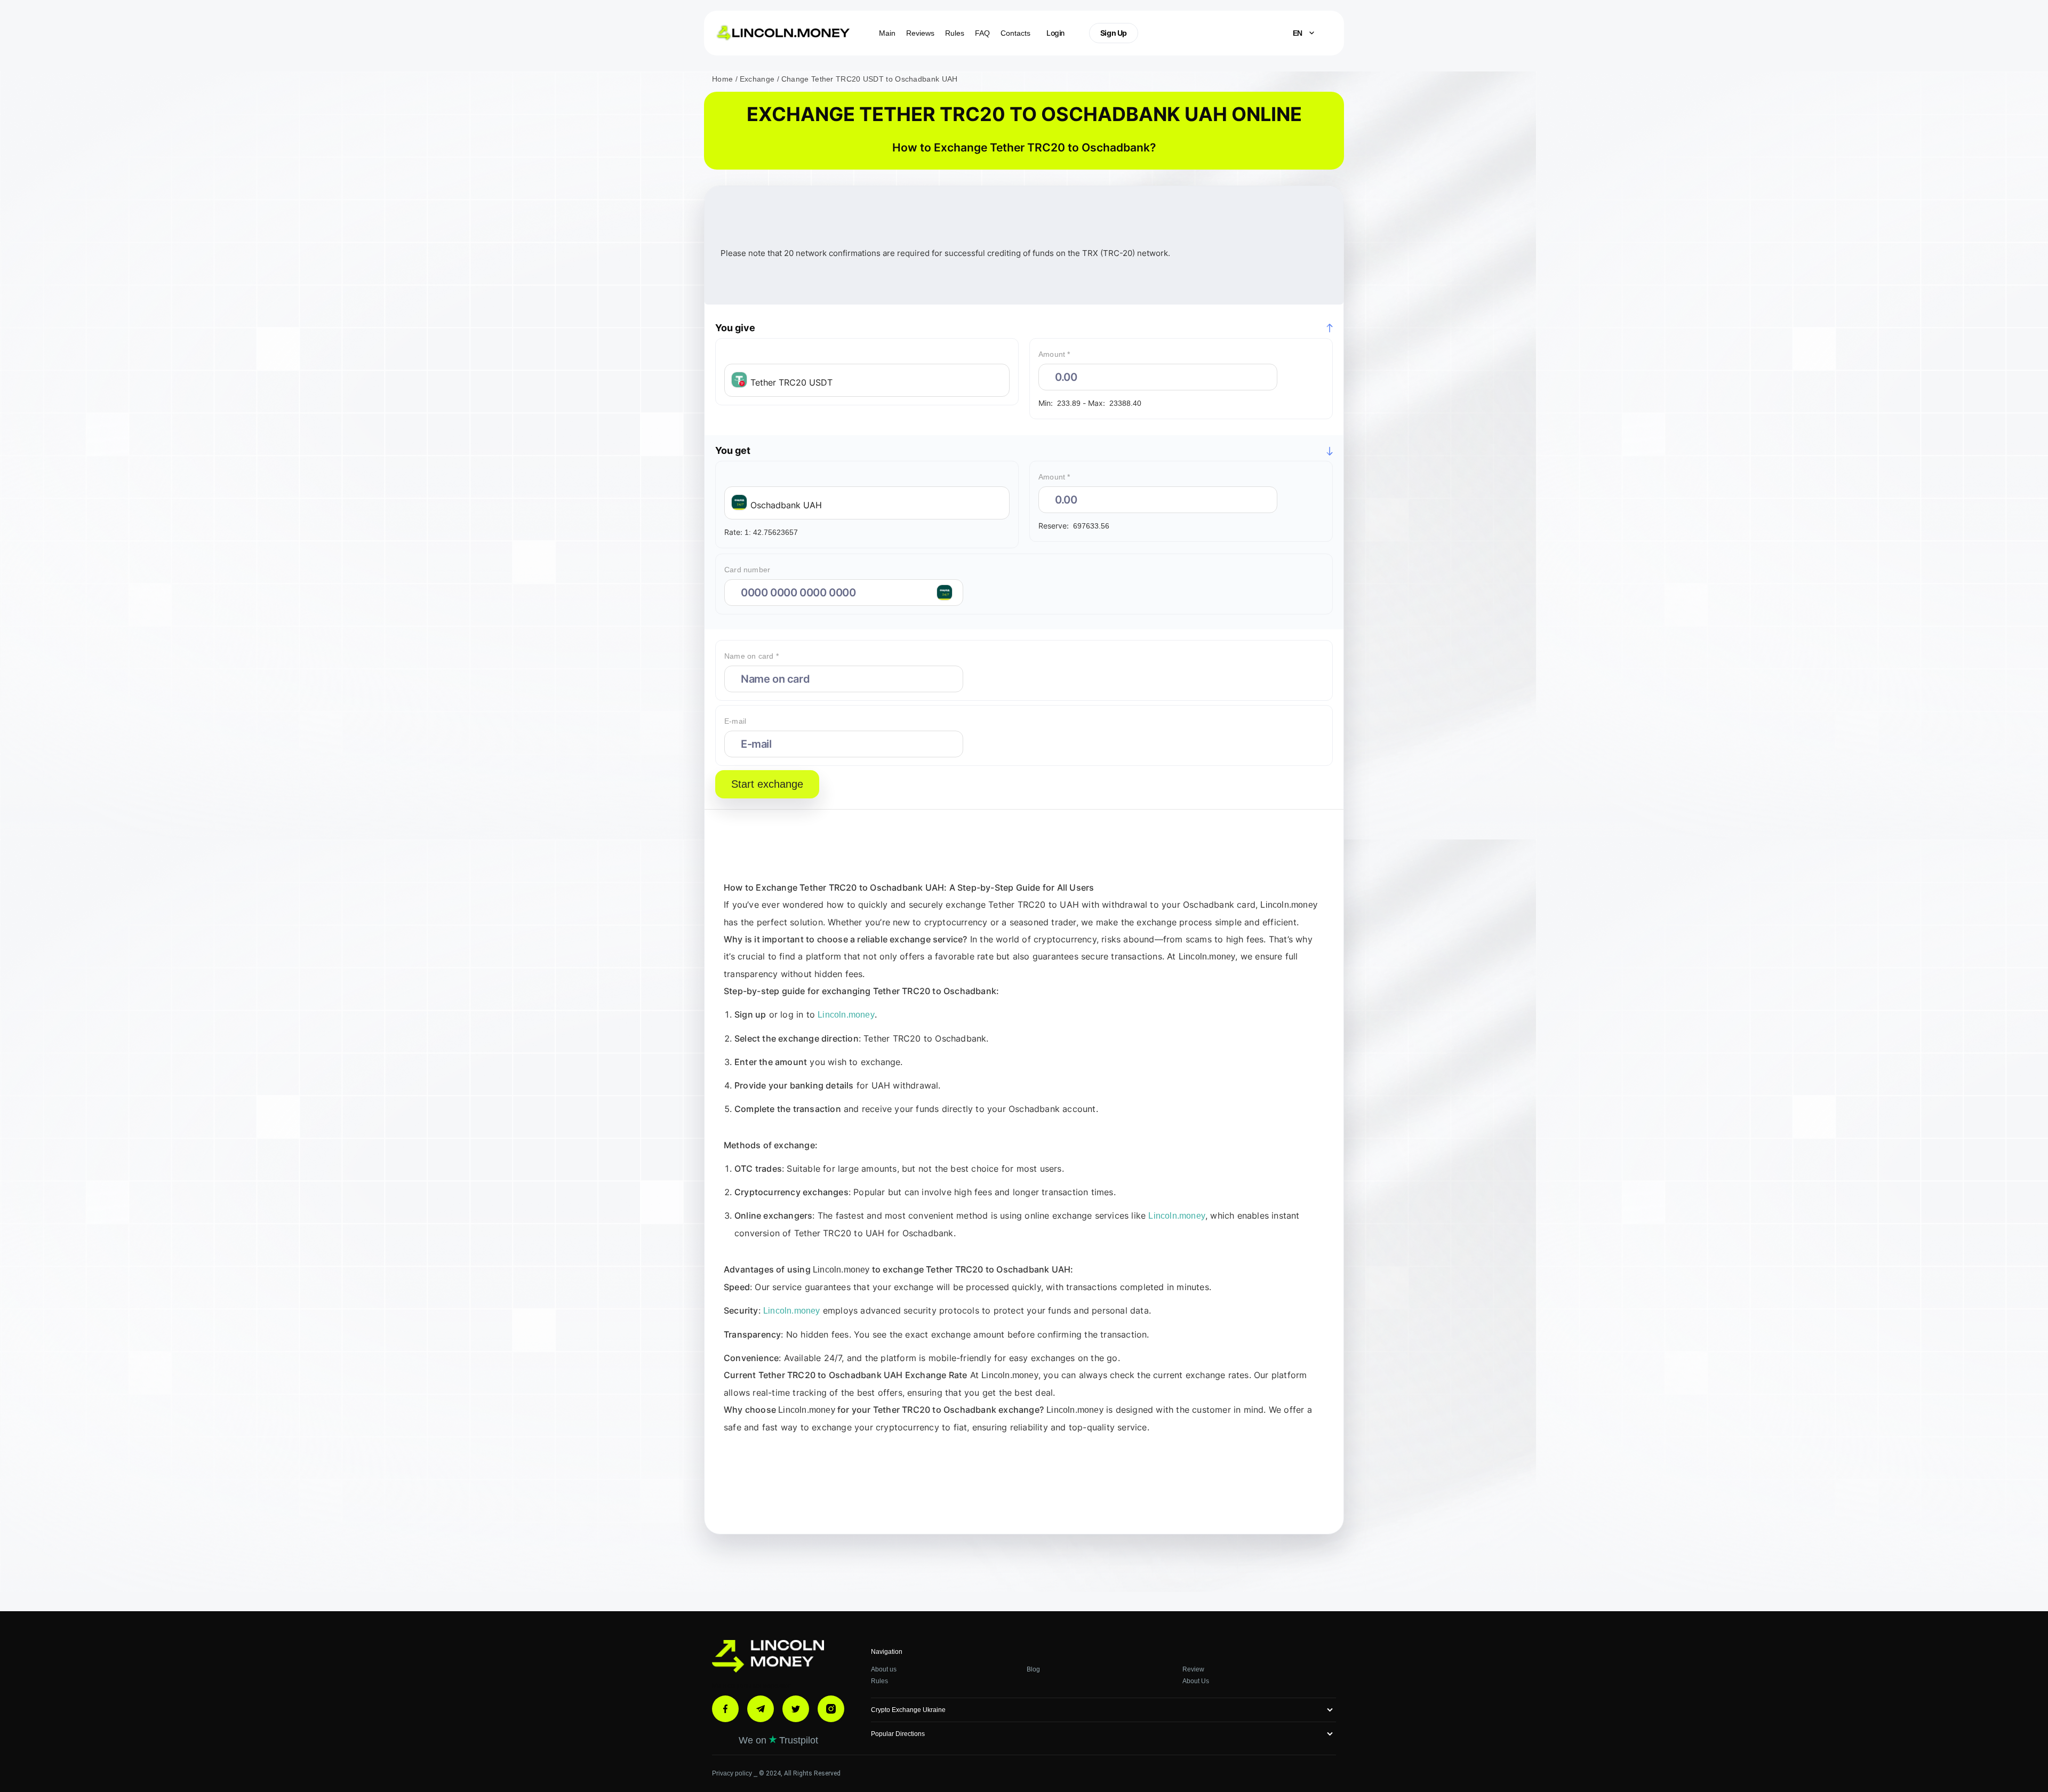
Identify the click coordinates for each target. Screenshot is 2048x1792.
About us (884, 1669)
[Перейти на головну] (768, 1658)
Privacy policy (733, 1773)
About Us (1196, 1681)
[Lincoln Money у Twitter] (796, 1709)
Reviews (920, 33)
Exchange (758, 79)
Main (887, 33)
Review (1193, 1669)
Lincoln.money (1289, 905)
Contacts (1015, 33)
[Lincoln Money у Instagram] (831, 1709)
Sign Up (1114, 33)
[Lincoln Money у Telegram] (761, 1709)
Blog (1033, 1669)
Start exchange (767, 784)
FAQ (982, 33)
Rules (955, 33)
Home (724, 79)
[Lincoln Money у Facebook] (725, 1709)
